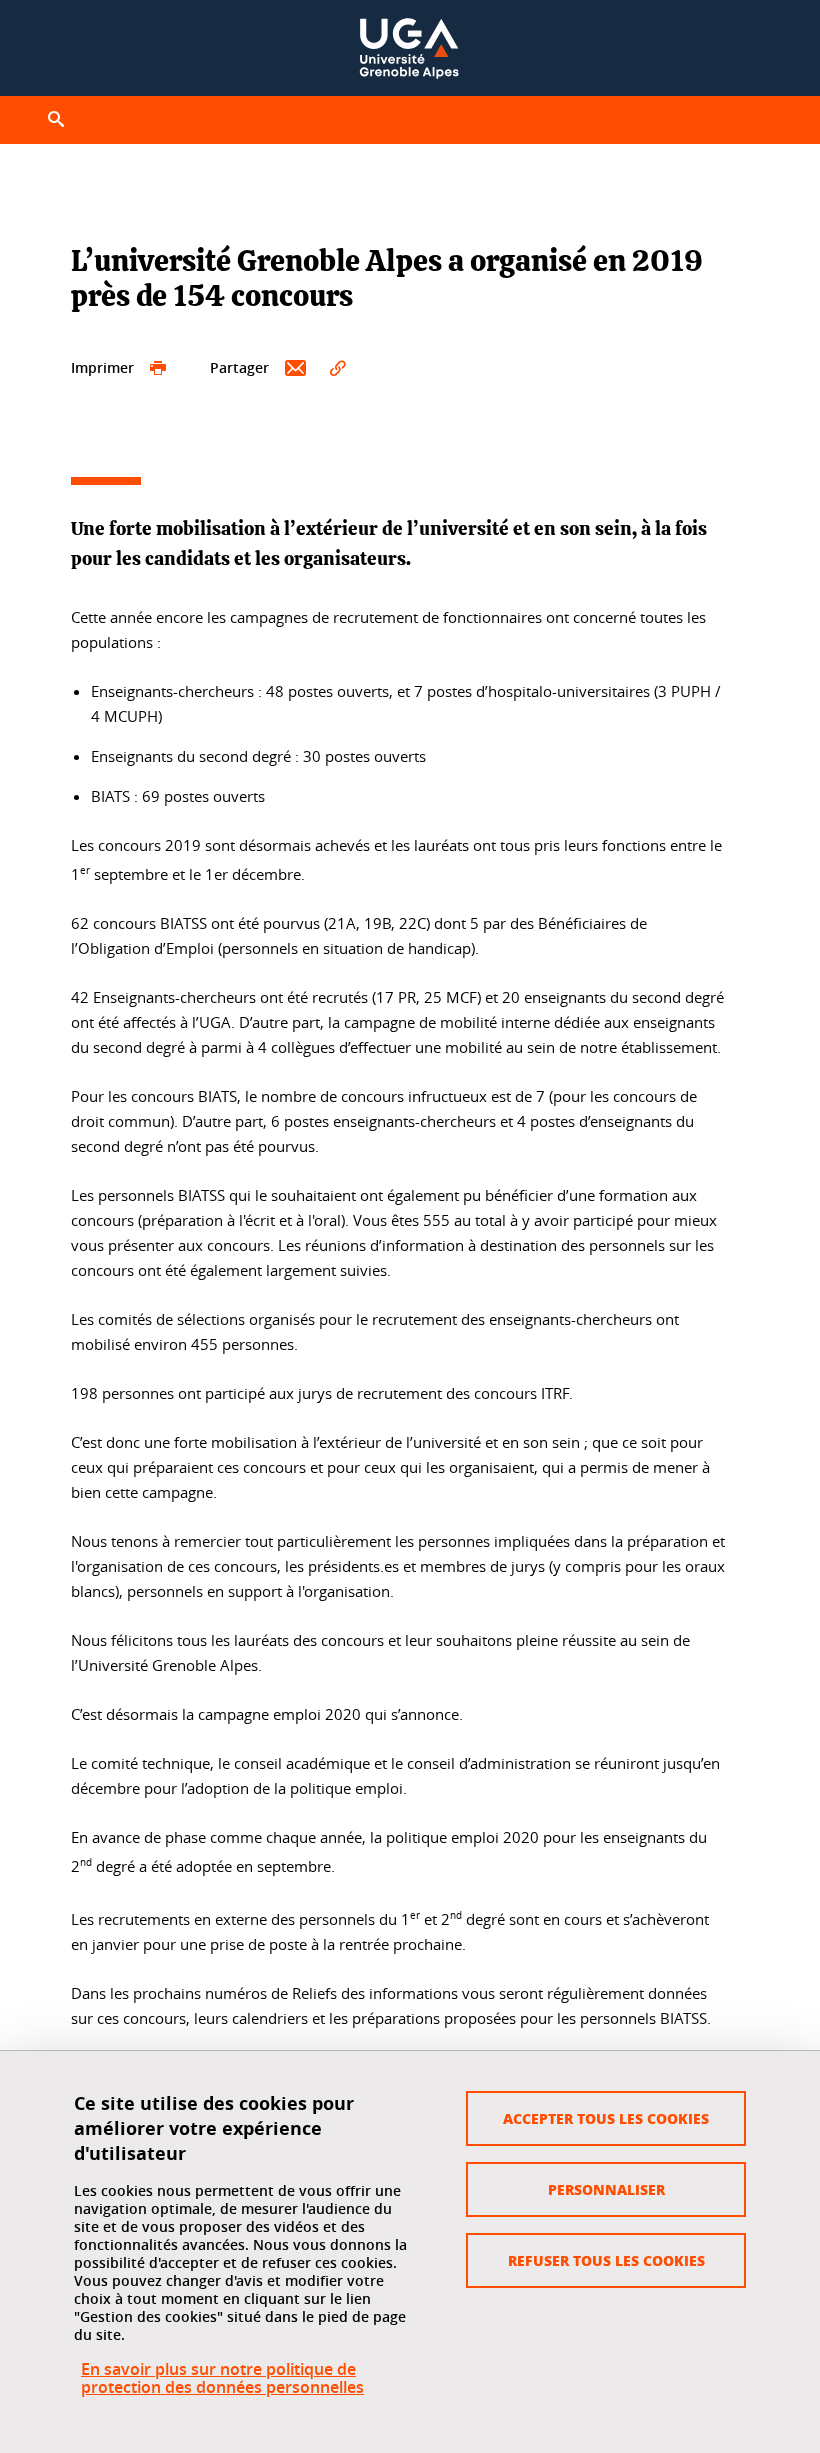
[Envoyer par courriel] (295, 368)
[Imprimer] (158, 368)
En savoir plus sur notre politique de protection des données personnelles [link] (222, 2378)
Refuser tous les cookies (606, 2260)
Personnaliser (606, 2189)
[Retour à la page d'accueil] (410, 48)
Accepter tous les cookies (606, 2118)
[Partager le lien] (338, 368)
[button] (56, 120)
